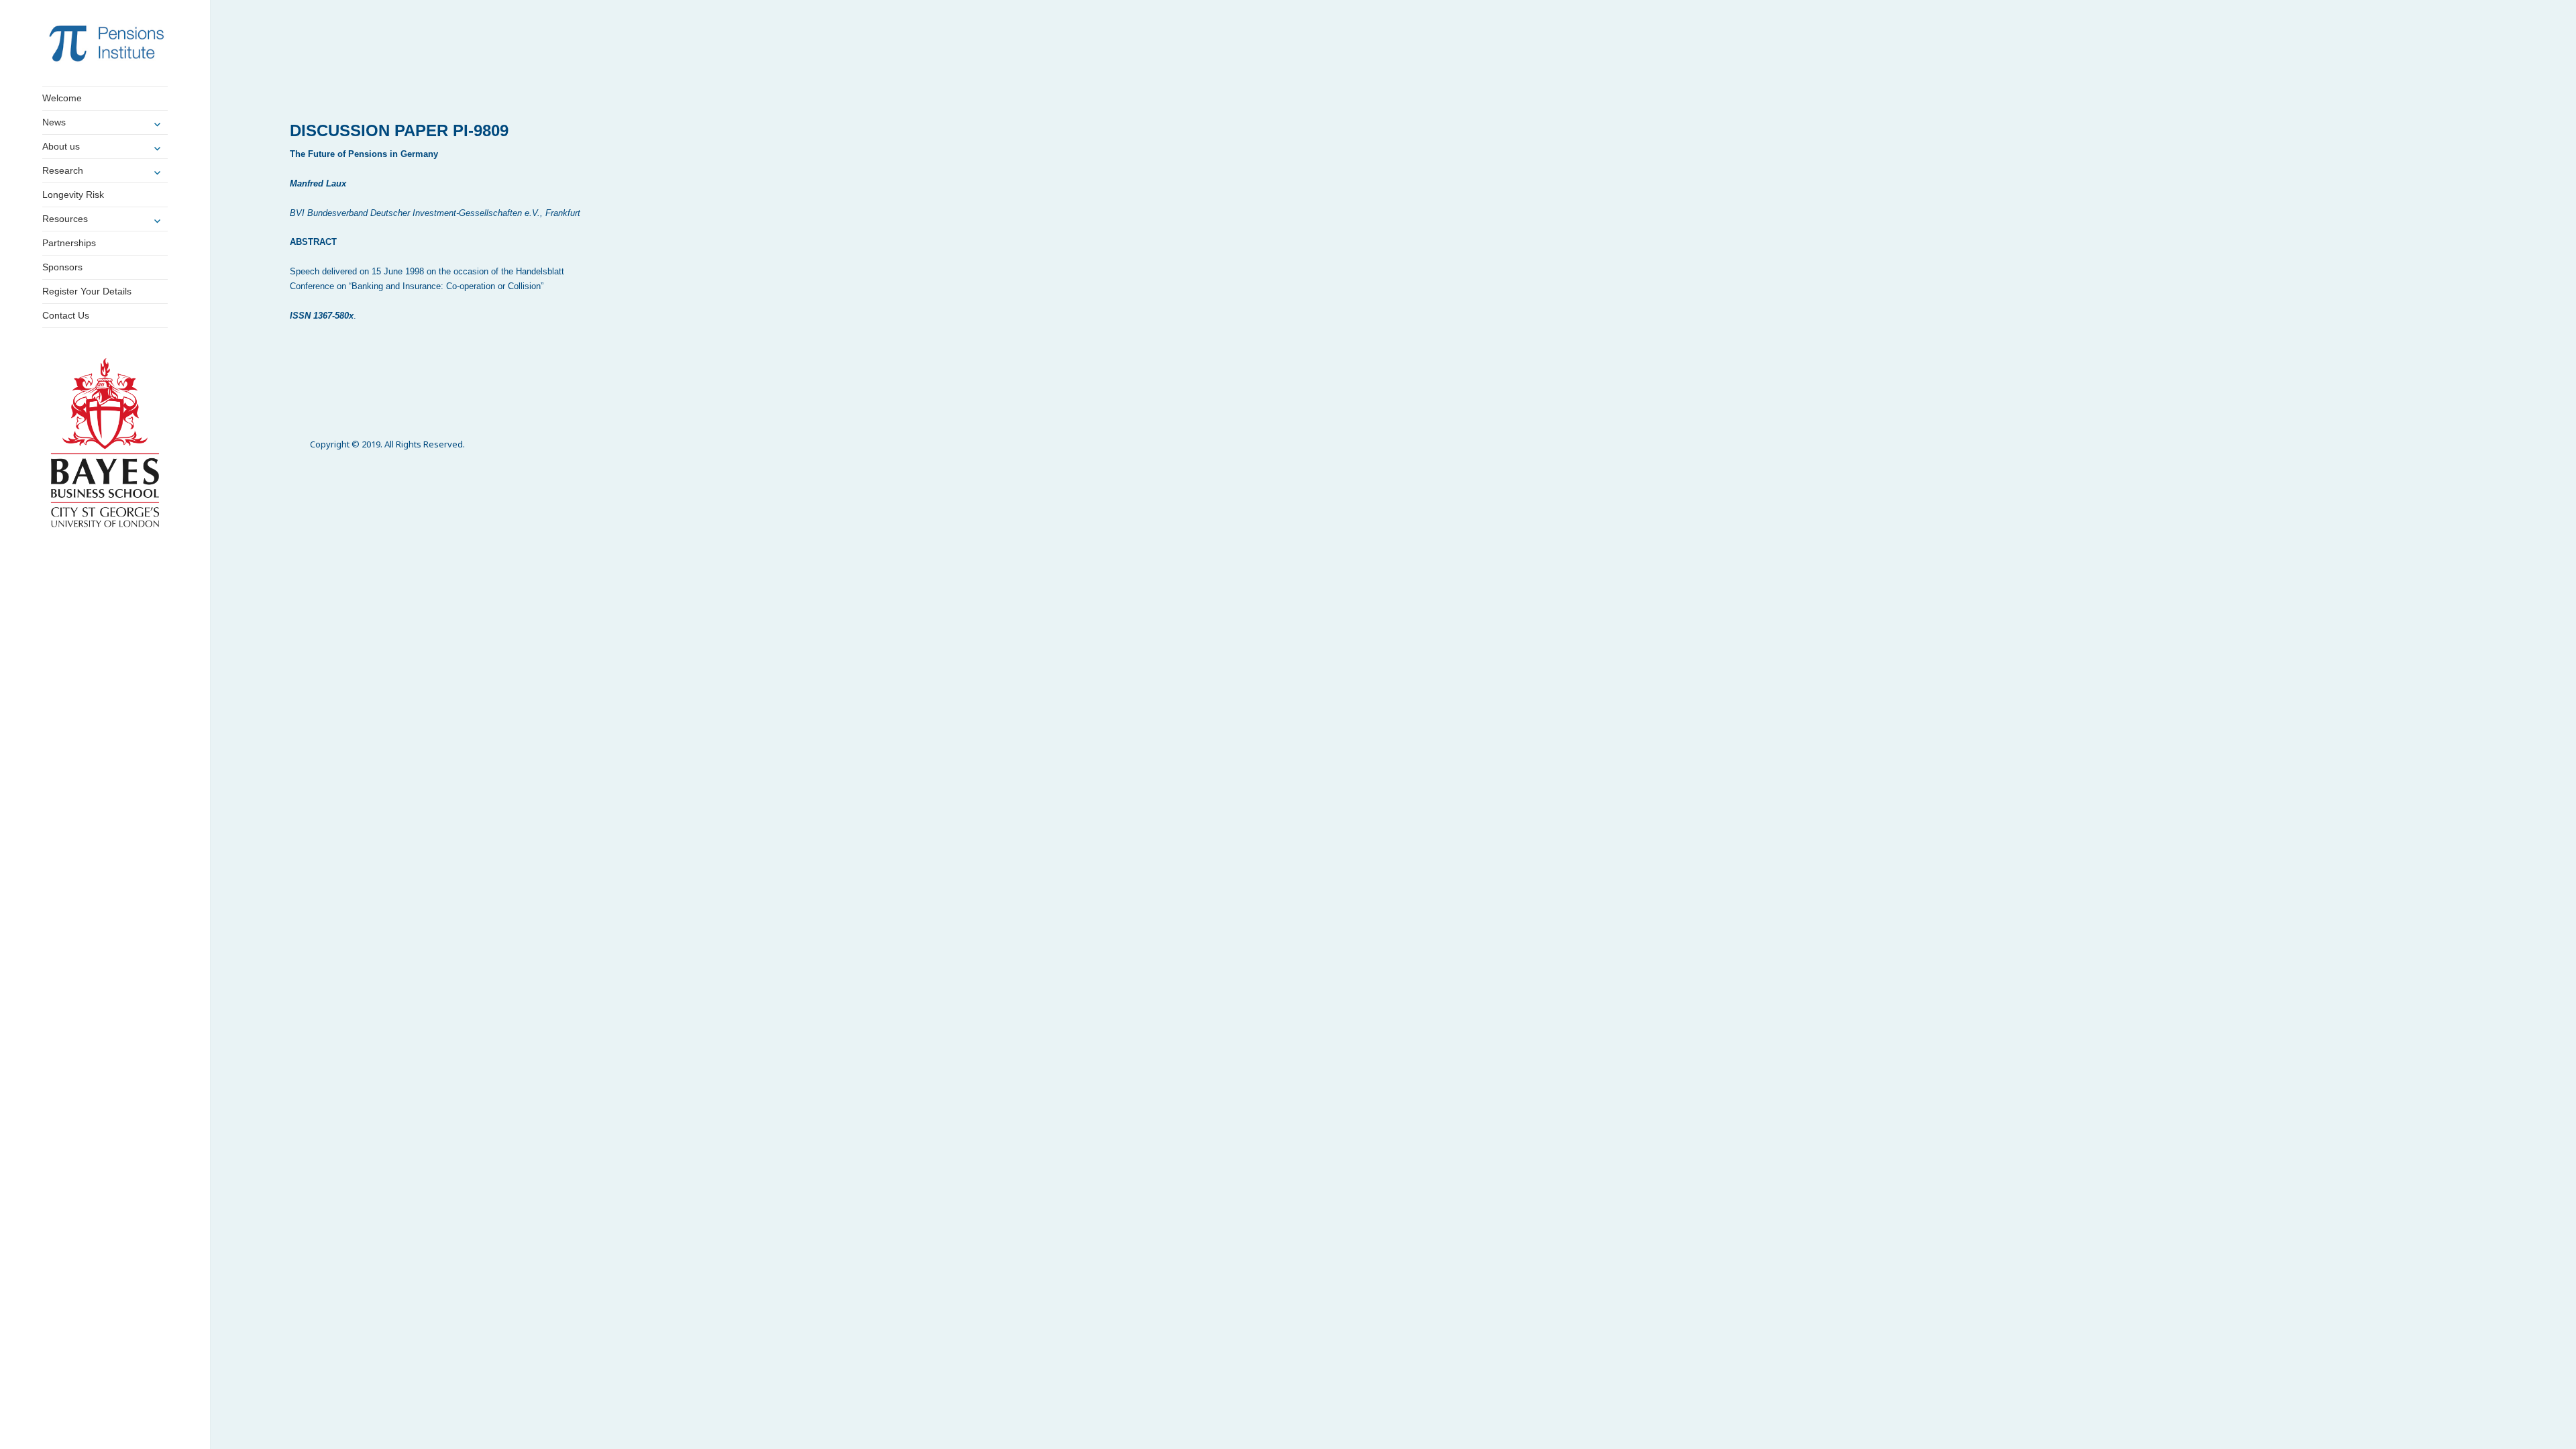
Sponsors (62, 267)
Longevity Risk (73, 195)
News (54, 122)
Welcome (62, 98)
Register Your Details (87, 291)
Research (63, 170)
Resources (65, 219)
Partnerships (69, 243)
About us (61, 146)
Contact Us (66, 315)
